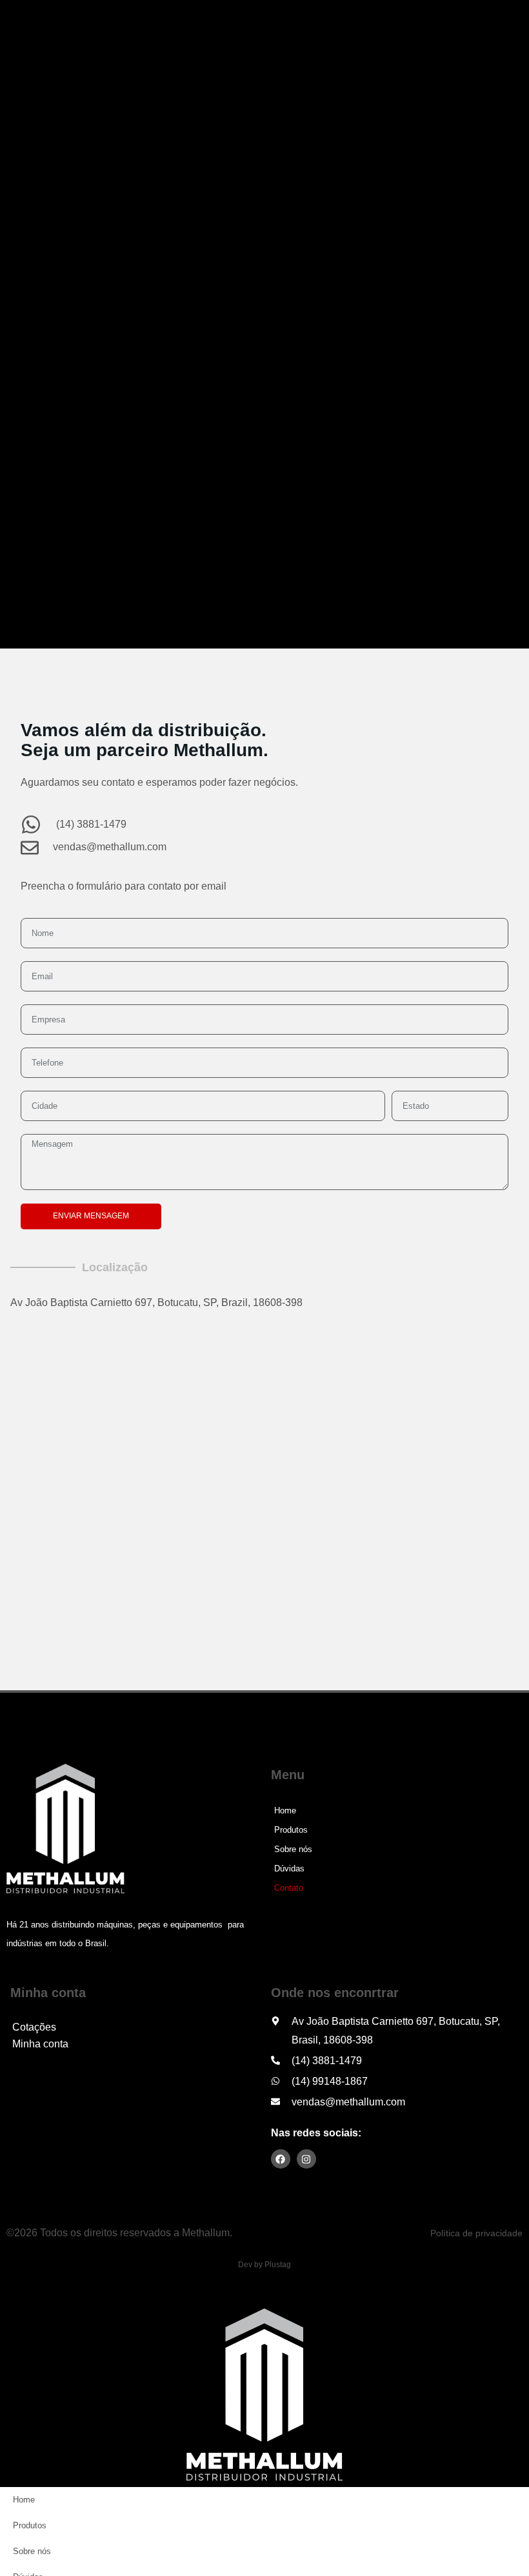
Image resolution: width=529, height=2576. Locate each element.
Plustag (278, 2265)
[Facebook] (281, 2159)
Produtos (291, 1830)
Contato (289, 1888)
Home (285, 1810)
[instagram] (306, 2159)
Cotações (34, 2027)
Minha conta (40, 2044)
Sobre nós (293, 1849)
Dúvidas (289, 1869)
